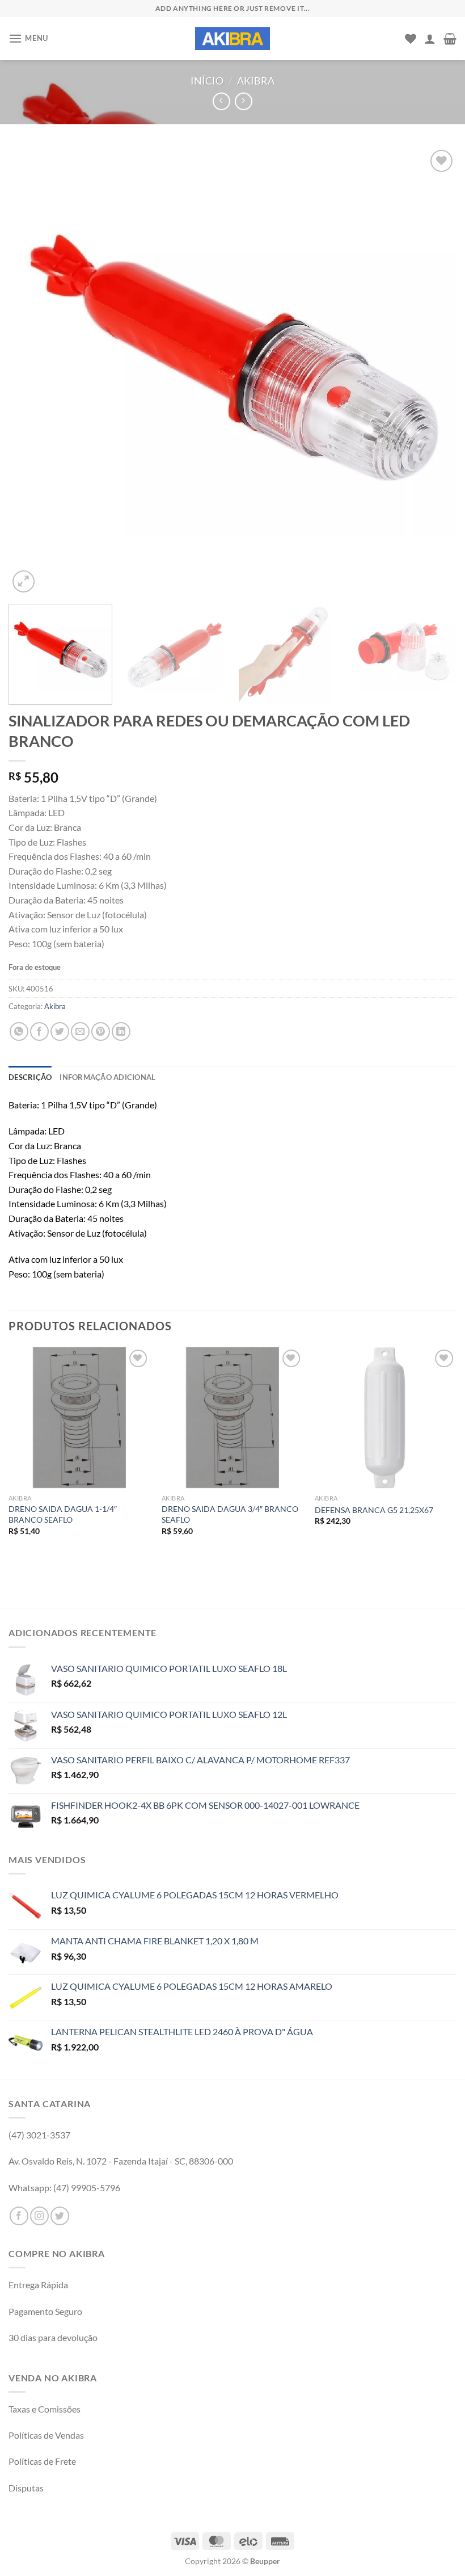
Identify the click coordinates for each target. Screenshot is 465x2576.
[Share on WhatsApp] (19, 1031)
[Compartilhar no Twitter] (60, 1031)
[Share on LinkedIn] (121, 1031)
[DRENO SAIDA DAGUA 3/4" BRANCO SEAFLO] (232, 1418)
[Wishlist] (411, 39)
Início (207, 81)
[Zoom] (24, 581)
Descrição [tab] (30, 1077)
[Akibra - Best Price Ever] (232, 39)
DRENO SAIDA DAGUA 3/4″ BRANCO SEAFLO (230, 1514)
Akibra (256, 81)
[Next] (433, 371)
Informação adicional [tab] (107, 1077)
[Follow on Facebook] (19, 2216)
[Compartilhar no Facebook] (39, 1031)
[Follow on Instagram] (39, 2216)
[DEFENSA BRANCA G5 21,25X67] (386, 1418)
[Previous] (32, 371)
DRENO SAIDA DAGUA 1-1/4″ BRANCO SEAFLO (63, 1514)
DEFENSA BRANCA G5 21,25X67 (374, 1510)
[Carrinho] (450, 39)
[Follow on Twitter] (60, 2216)
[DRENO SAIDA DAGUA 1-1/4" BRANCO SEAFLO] (79, 1418)
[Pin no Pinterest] (101, 1031)
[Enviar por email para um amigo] (80, 1031)
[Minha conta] (430, 39)
